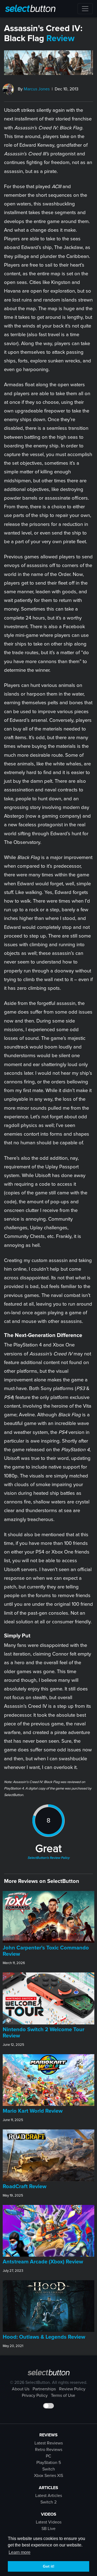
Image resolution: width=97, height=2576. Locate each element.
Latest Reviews (49, 2443)
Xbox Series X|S (48, 2476)
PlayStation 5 (49, 2463)
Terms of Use (63, 2395)
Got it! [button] (49, 2566)
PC (48, 2456)
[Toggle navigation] (85, 9)
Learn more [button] (20, 2552)
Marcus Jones (37, 89)
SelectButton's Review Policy (48, 1858)
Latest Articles (49, 2496)
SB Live (48, 2529)
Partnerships (44, 2389)
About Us (21, 2389)
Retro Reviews (49, 2450)
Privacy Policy (35, 2395)
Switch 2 (48, 2502)
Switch (49, 2469)
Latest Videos (49, 2522)
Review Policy (72, 2389)
